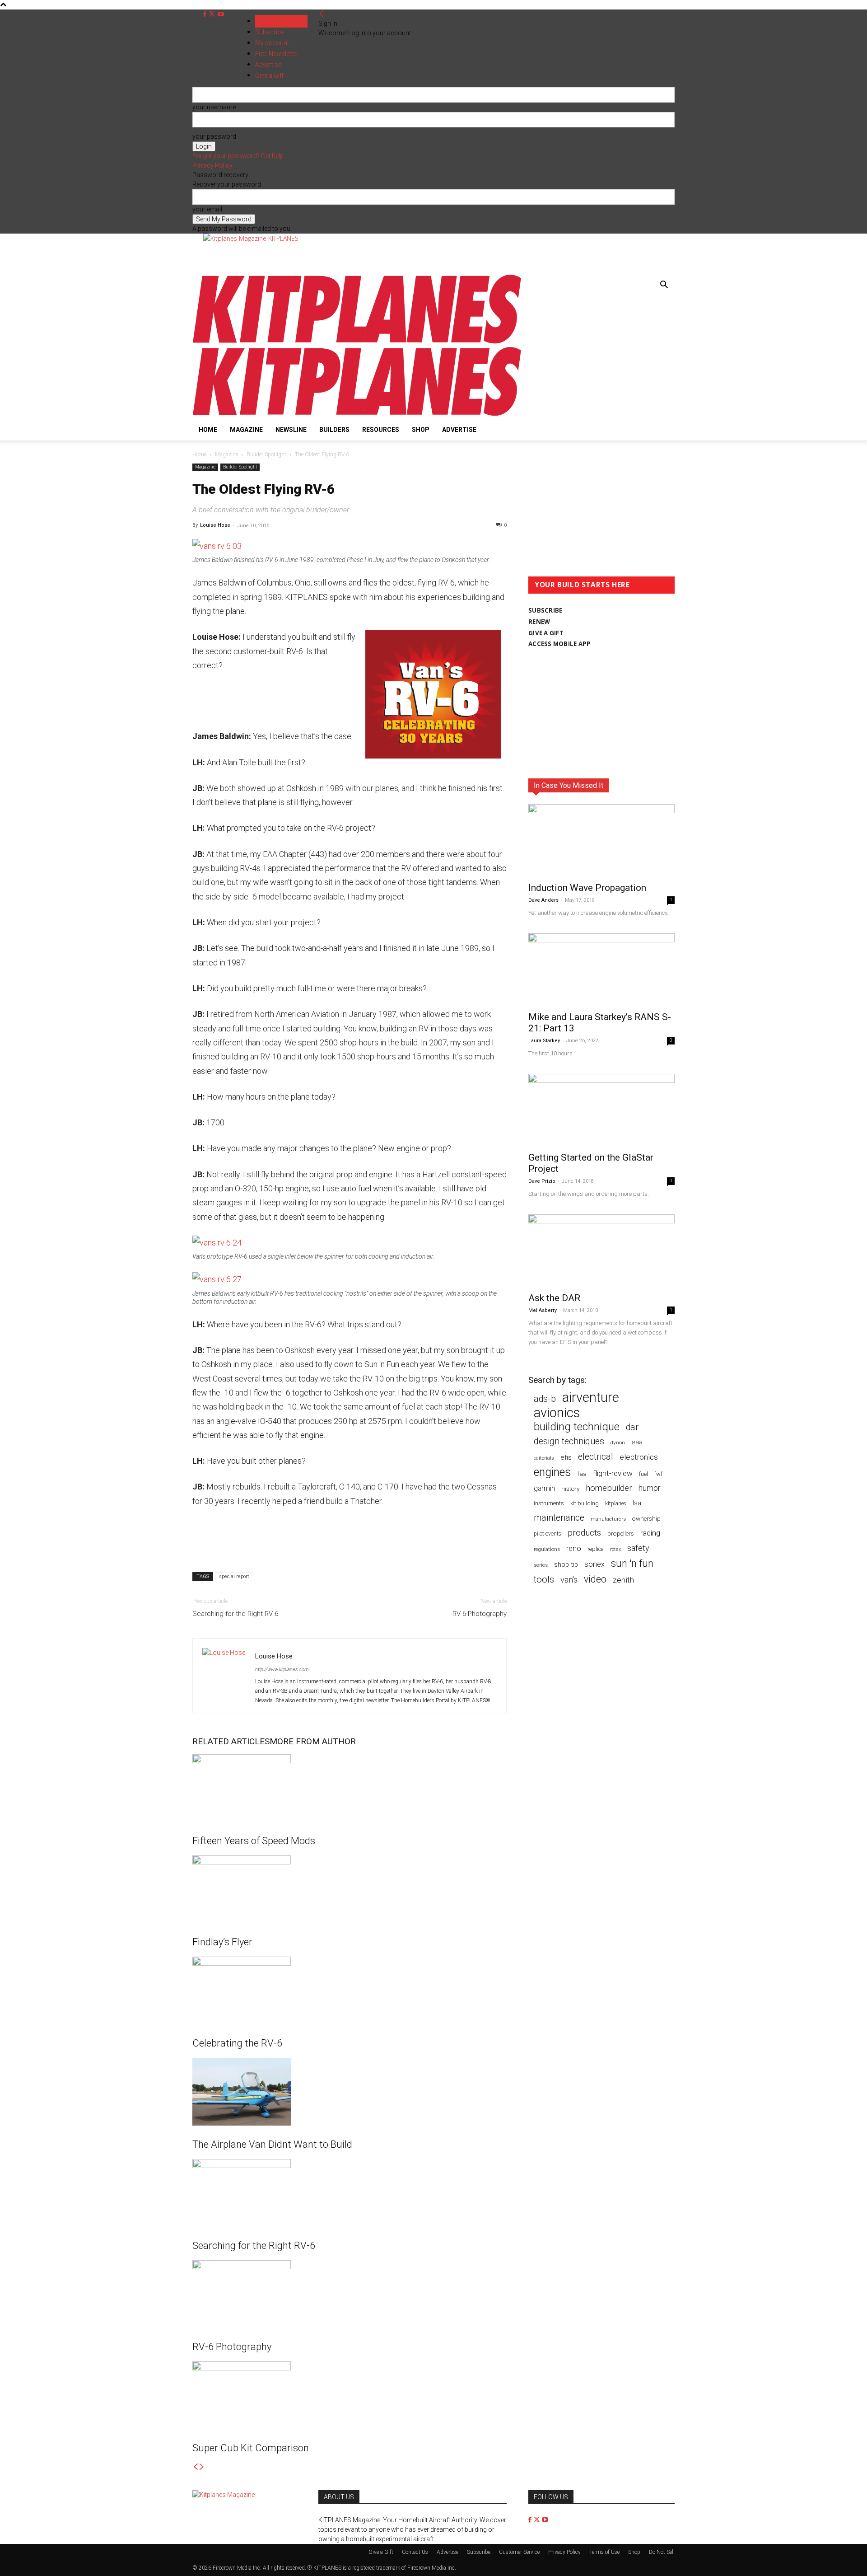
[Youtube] (221, 14)
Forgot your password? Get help (238, 156)
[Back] (322, 14)
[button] (664, 286)
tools (544, 1580)
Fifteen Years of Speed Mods (254, 1841)
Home (208, 430)
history (570, 1489)
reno (574, 1548)
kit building (585, 1503)
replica (596, 1549)
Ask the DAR (554, 1298)
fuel (643, 1474)
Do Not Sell (662, 2552)
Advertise (459, 430)
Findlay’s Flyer (222, 1942)
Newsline (291, 430)
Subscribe (270, 32)
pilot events (548, 1534)
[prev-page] (196, 2467)
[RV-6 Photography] (350, 2294)
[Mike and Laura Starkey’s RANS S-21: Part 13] (601, 970)
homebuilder (609, 1488)
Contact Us (415, 2552)
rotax (615, 1549)
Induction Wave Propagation (587, 888)
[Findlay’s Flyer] (350, 1889)
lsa (637, 1503)
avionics (557, 1413)
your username (214, 107)
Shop (421, 430)
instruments (549, 1503)
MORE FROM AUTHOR (313, 1741)
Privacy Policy (212, 165)
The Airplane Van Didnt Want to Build (272, 2144)
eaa (637, 1442)
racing (650, 1533)
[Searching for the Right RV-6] (350, 2193)
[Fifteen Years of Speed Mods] (350, 1788)
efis (566, 1457)
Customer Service (519, 2552)
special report (234, 1576)
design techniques (569, 1441)
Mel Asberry (543, 1310)
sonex (594, 1564)
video (595, 1579)
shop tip (566, 1564)
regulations (547, 1549)
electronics (639, 1457)
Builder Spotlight (266, 454)
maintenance (559, 1518)
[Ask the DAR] (601, 1251)
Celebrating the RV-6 (237, 2043)
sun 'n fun (632, 1563)
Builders (334, 430)
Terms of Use (604, 2552)
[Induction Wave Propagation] (601, 840)
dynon (618, 1443)
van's (569, 1580)
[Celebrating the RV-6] (350, 1991)
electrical (596, 1457)
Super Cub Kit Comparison (251, 2448)
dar (632, 1427)
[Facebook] (206, 14)
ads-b (545, 1399)
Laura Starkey (544, 1041)
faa (582, 1474)
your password (214, 136)
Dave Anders (543, 900)
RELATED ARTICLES (231, 1741)
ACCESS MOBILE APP (560, 644)
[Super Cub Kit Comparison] (350, 2395)
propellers (621, 1533)
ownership (646, 1518)
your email (207, 209)
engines (552, 1472)
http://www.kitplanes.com (282, 1670)
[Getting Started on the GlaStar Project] (601, 1110)
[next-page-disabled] (202, 2467)
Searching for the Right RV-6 (235, 1614)
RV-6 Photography (480, 1614)
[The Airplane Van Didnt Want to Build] (350, 2092)
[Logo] (357, 342)
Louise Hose (215, 525)
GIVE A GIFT (546, 633)
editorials (544, 1458)
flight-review (613, 1473)
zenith (623, 1580)
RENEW (539, 622)
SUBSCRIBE (545, 610)
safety (638, 1548)
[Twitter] (213, 14)
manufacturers (608, 1519)
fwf (658, 1474)
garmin (544, 1488)
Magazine (246, 430)
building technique (577, 1427)
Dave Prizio (542, 1181)
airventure (591, 1398)
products (584, 1533)
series (541, 1565)
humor (650, 1488)
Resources (381, 430)
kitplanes (616, 1503)
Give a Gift (381, 2552)
